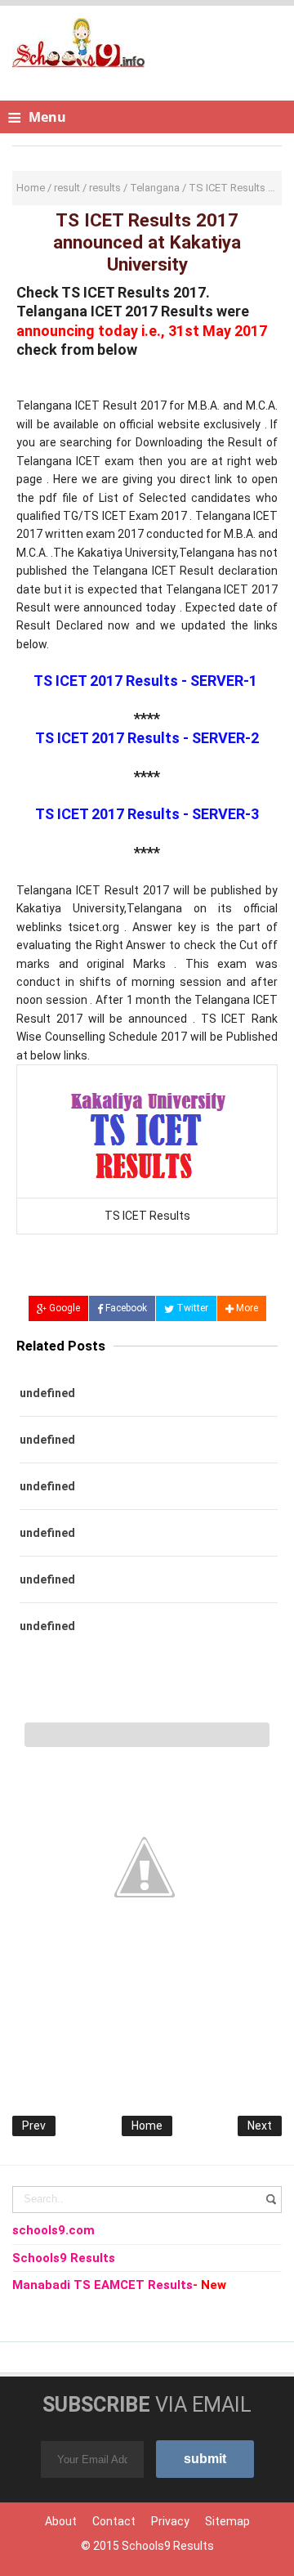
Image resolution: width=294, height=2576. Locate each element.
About (61, 2521)
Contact (114, 2521)
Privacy (170, 2521)
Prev (34, 2126)
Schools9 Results (168, 2546)
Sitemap (227, 2521)
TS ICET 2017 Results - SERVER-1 (145, 681)
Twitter (191, 1308)
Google (63, 1308)
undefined (47, 1393)
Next (260, 2126)
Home (147, 2126)
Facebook (125, 1308)
